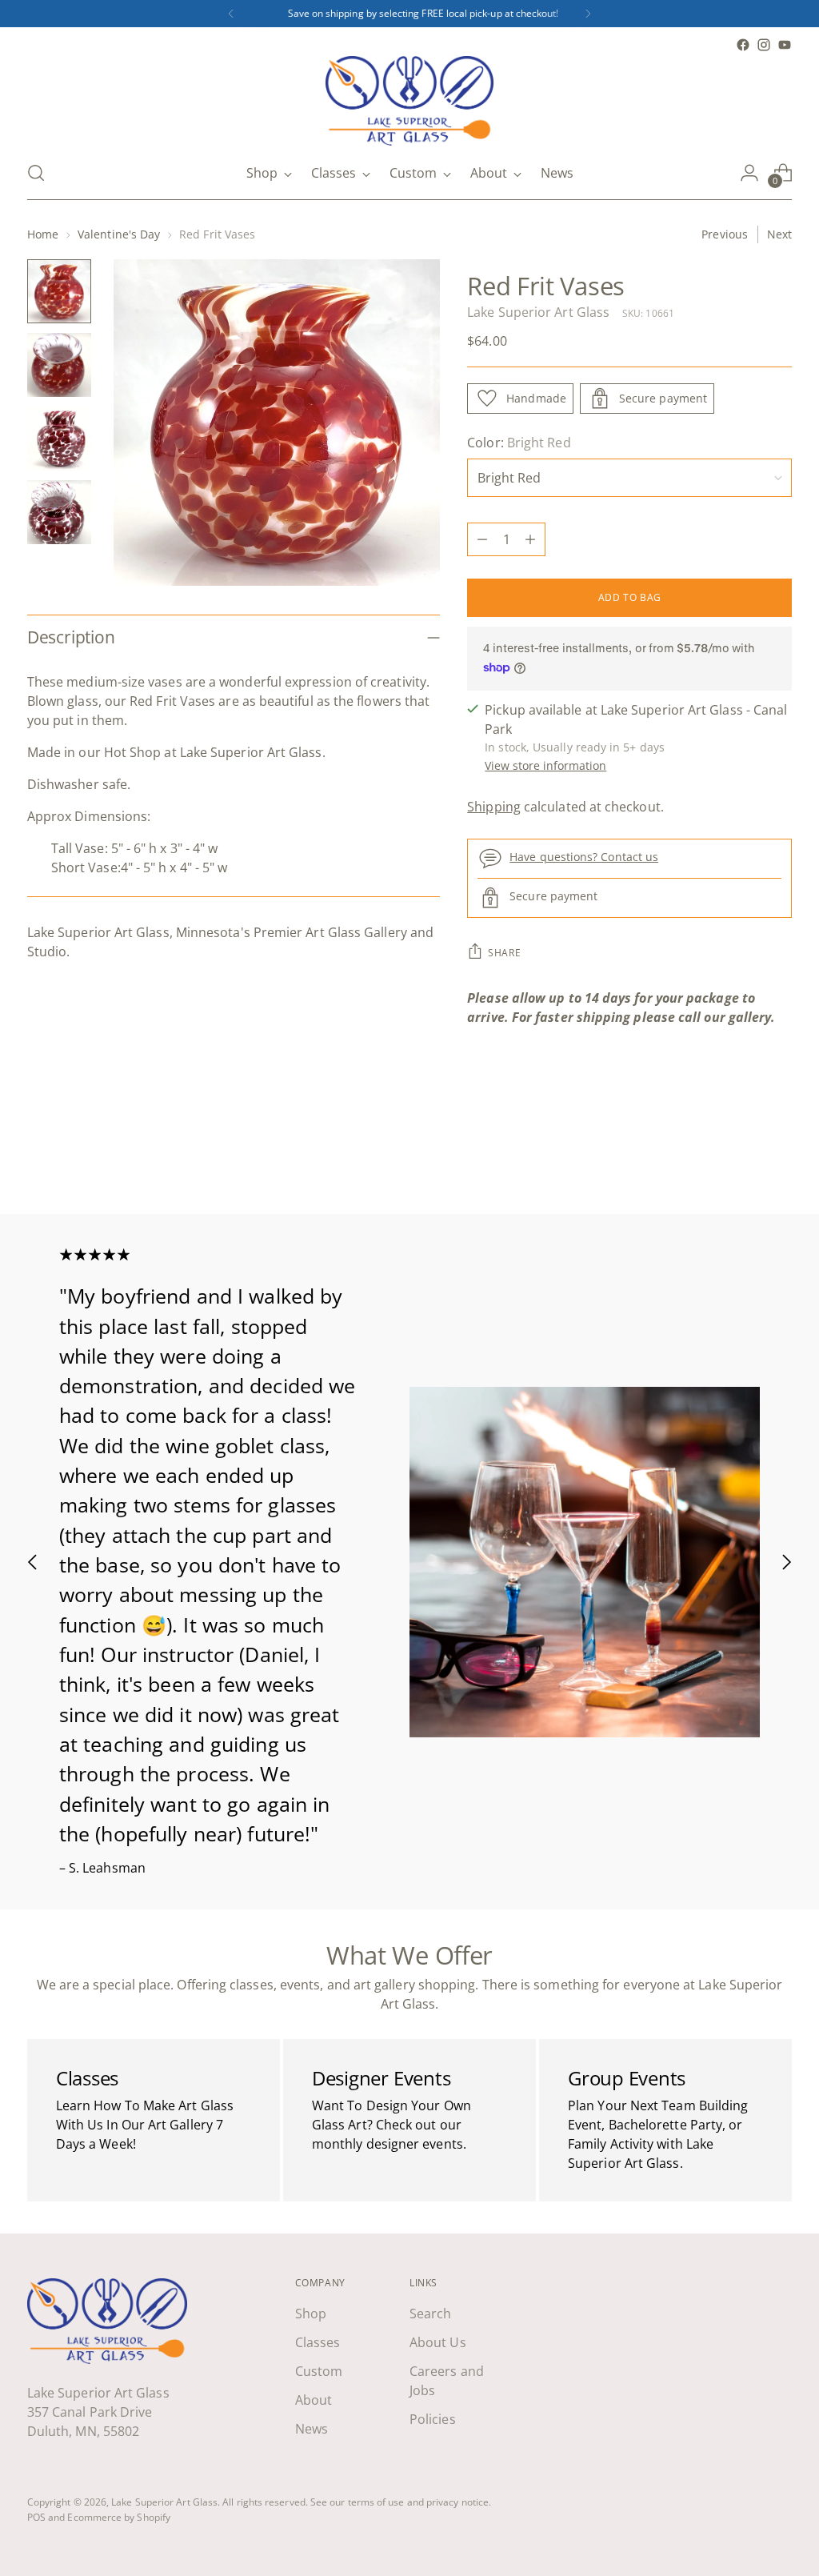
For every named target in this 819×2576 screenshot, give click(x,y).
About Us (438, 2342)
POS (36, 2517)
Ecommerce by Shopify (119, 2517)
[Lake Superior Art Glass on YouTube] (785, 45)
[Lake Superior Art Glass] (409, 101)
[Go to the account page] (749, 173)
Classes (318, 2342)
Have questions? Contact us (584, 857)
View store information (545, 765)
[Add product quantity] (530, 539)
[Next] (588, 14)
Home (43, 234)
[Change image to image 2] (59, 365)
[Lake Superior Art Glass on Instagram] (764, 45)
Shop (311, 2314)
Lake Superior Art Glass (538, 312)
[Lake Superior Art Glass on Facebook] (743, 45)
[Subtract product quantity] (482, 539)
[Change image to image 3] (59, 439)
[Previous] (231, 14)
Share (504, 953)
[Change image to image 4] (59, 512)
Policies (433, 2419)
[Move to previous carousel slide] (741, 1160)
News (312, 2429)
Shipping (494, 807)
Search (430, 2314)
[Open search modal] (36, 173)
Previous (725, 234)
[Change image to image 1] (59, 291)
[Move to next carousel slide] (778, 1159)
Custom (319, 2371)
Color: (519, 443)
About (314, 2400)
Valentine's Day (119, 234)
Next (779, 234)
